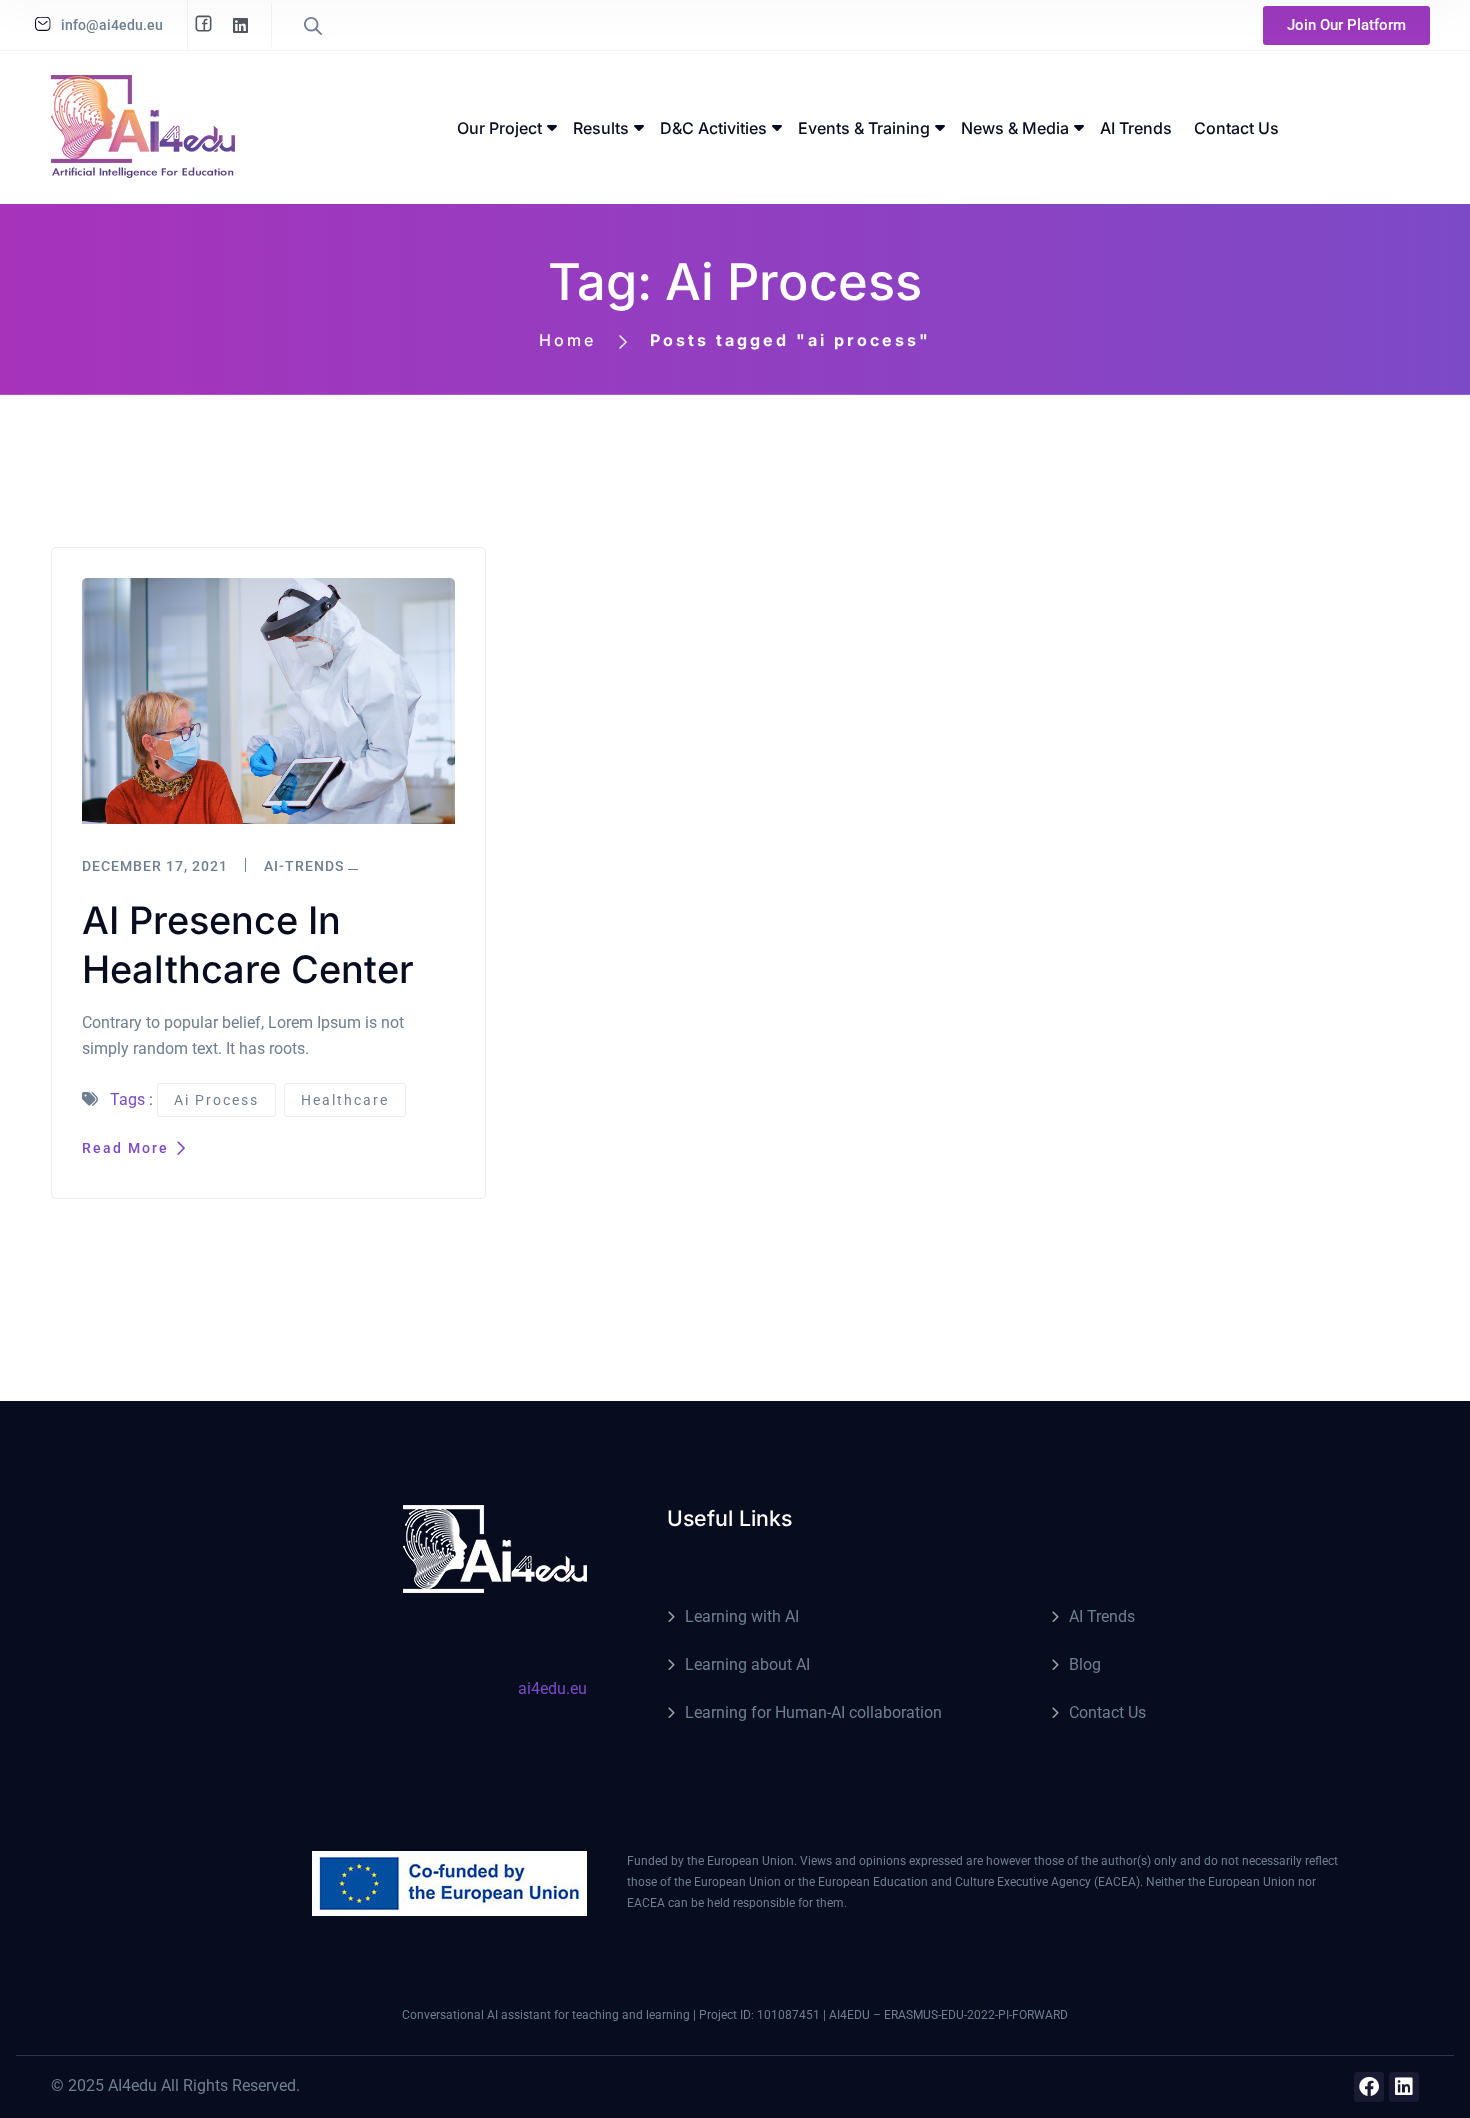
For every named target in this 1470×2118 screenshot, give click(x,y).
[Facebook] (1369, 2087)
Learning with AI (742, 1616)
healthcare (345, 1100)
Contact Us (1107, 1712)
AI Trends (1102, 1616)
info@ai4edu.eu (112, 25)
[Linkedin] (1404, 2087)
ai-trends (304, 866)
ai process (216, 1100)
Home (567, 340)
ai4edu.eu (552, 1688)
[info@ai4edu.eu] (43, 24)
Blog (1085, 1664)
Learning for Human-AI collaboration (813, 1712)
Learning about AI (747, 1664)
